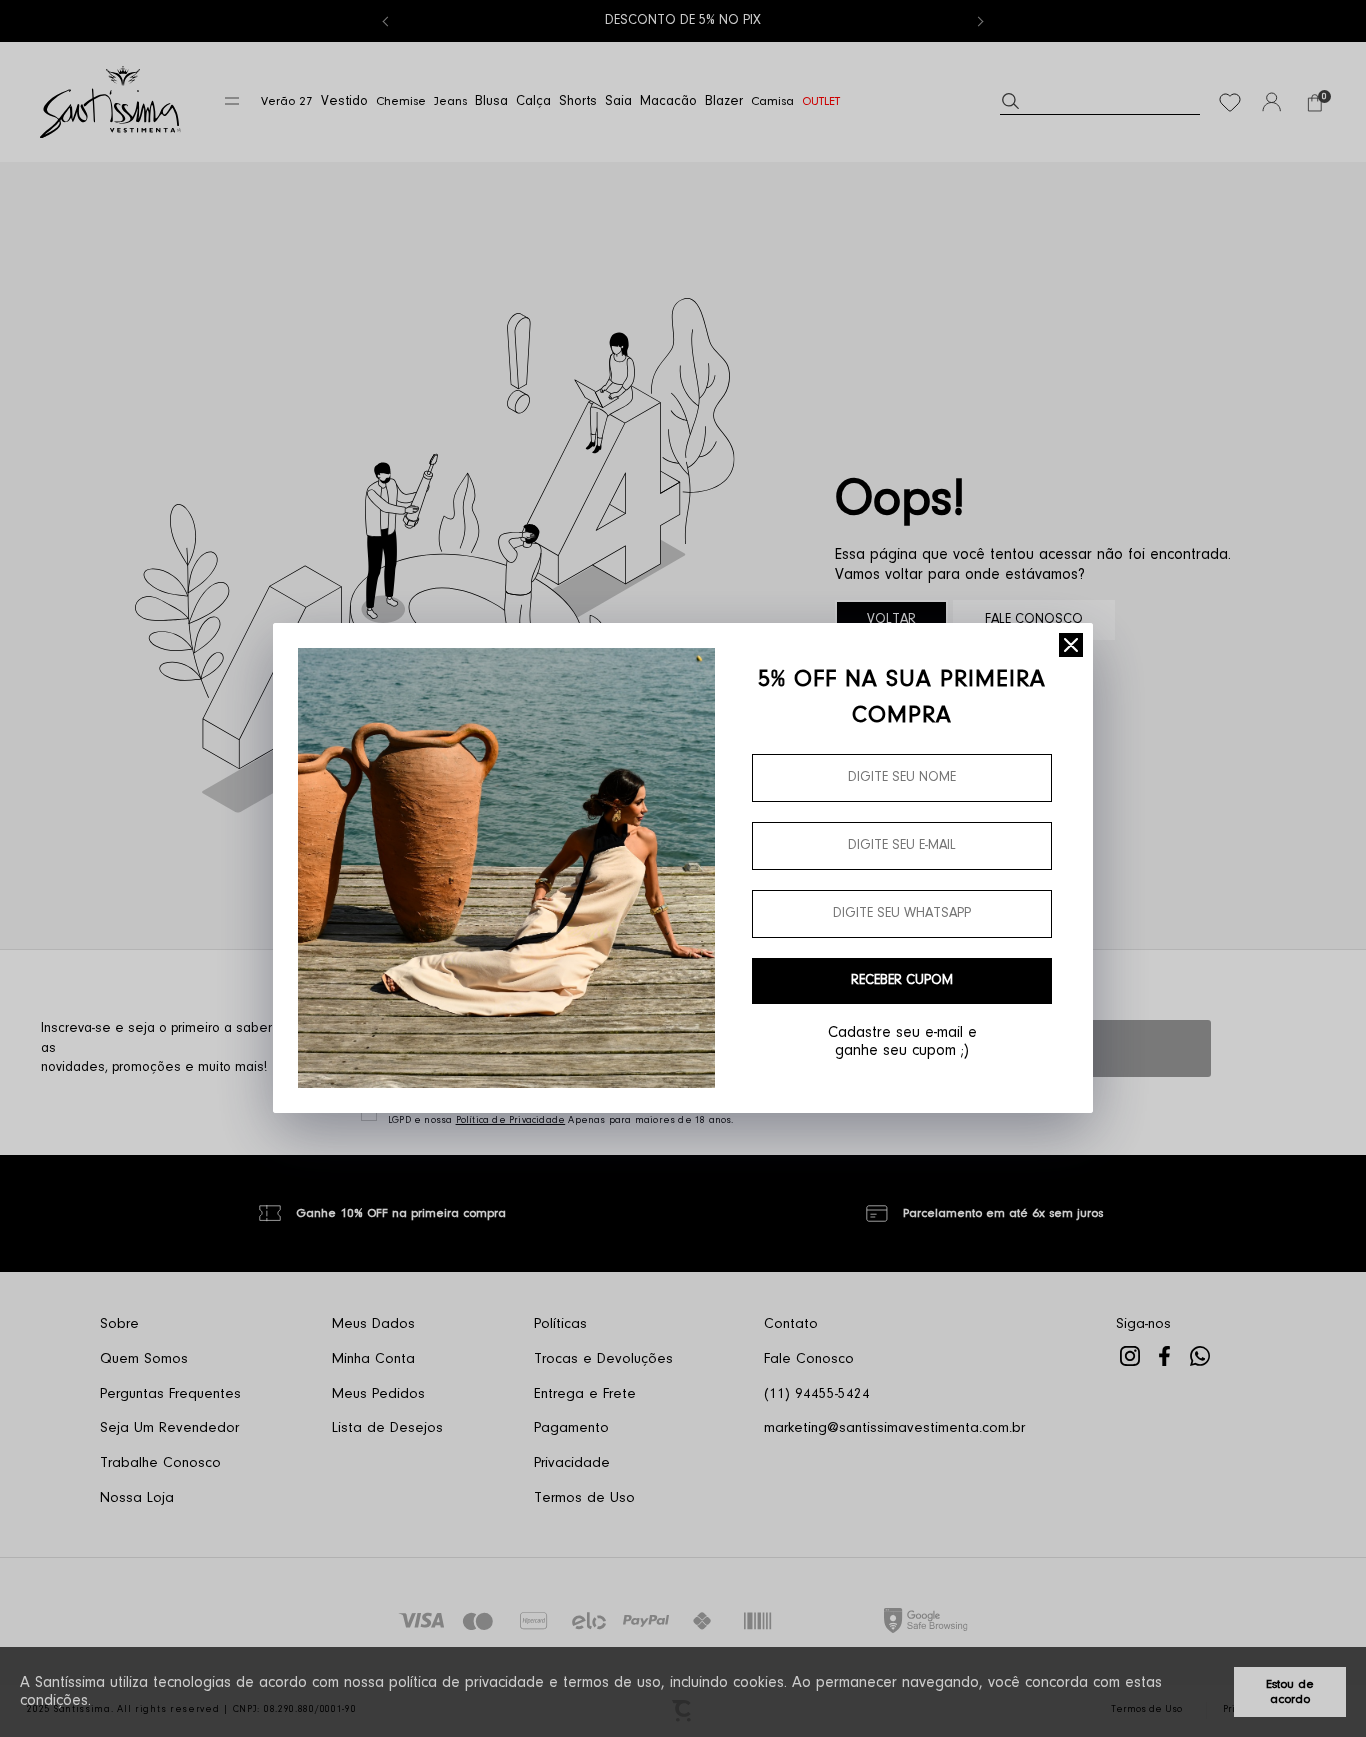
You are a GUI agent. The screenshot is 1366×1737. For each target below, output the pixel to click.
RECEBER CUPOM (902, 981)
